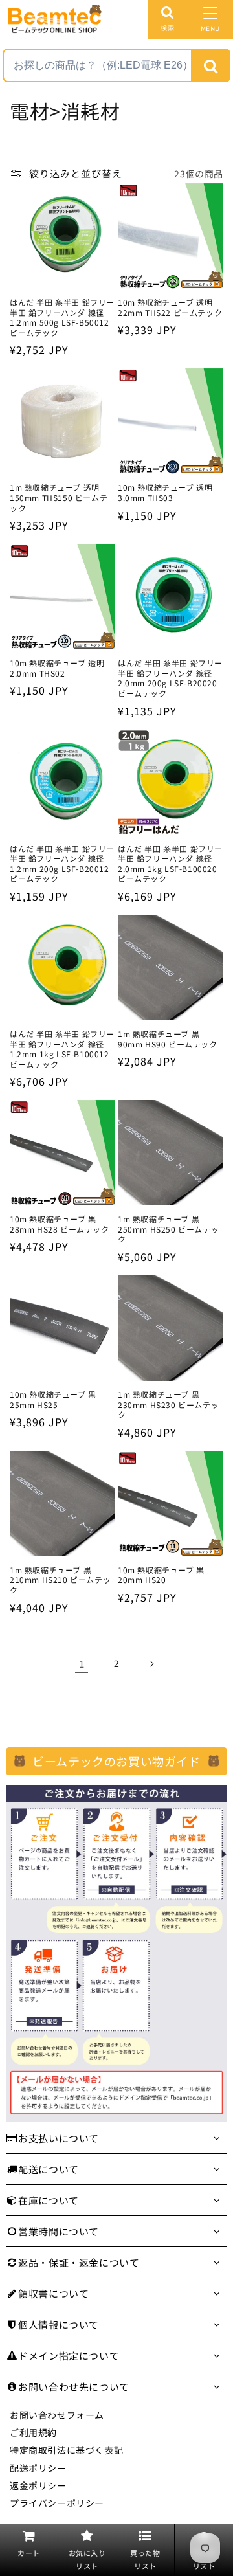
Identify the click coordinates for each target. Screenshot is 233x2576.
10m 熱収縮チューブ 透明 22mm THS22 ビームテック (170, 307)
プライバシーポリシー (57, 2503)
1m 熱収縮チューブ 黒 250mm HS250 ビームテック (168, 1229)
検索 (167, 28)
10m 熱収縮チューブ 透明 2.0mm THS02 (57, 668)
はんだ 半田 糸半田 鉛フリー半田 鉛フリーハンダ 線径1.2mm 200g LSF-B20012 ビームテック (62, 864)
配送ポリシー (38, 2468)
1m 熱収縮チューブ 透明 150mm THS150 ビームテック (59, 498)
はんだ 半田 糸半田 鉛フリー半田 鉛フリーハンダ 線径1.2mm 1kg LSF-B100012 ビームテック (62, 1049)
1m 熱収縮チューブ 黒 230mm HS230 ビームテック (168, 1405)
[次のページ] (151, 1664)
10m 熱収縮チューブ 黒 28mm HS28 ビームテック (60, 1224)
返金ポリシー (38, 2485)
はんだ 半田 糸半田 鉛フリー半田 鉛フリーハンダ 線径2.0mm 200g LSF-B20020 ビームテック (170, 678)
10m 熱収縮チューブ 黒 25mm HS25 (53, 1399)
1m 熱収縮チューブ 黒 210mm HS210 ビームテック (60, 1580)
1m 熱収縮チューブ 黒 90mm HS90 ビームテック (168, 1039)
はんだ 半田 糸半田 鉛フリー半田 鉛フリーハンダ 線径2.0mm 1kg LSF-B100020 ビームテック (170, 864)
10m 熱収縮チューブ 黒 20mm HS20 (161, 1575)
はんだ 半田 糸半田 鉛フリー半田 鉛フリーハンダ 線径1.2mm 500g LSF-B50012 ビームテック (62, 317)
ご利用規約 (33, 2432)
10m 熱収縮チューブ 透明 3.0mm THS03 (165, 492)
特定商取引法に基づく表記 (66, 2450)
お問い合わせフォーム (57, 2415)
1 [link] (82, 1663)
